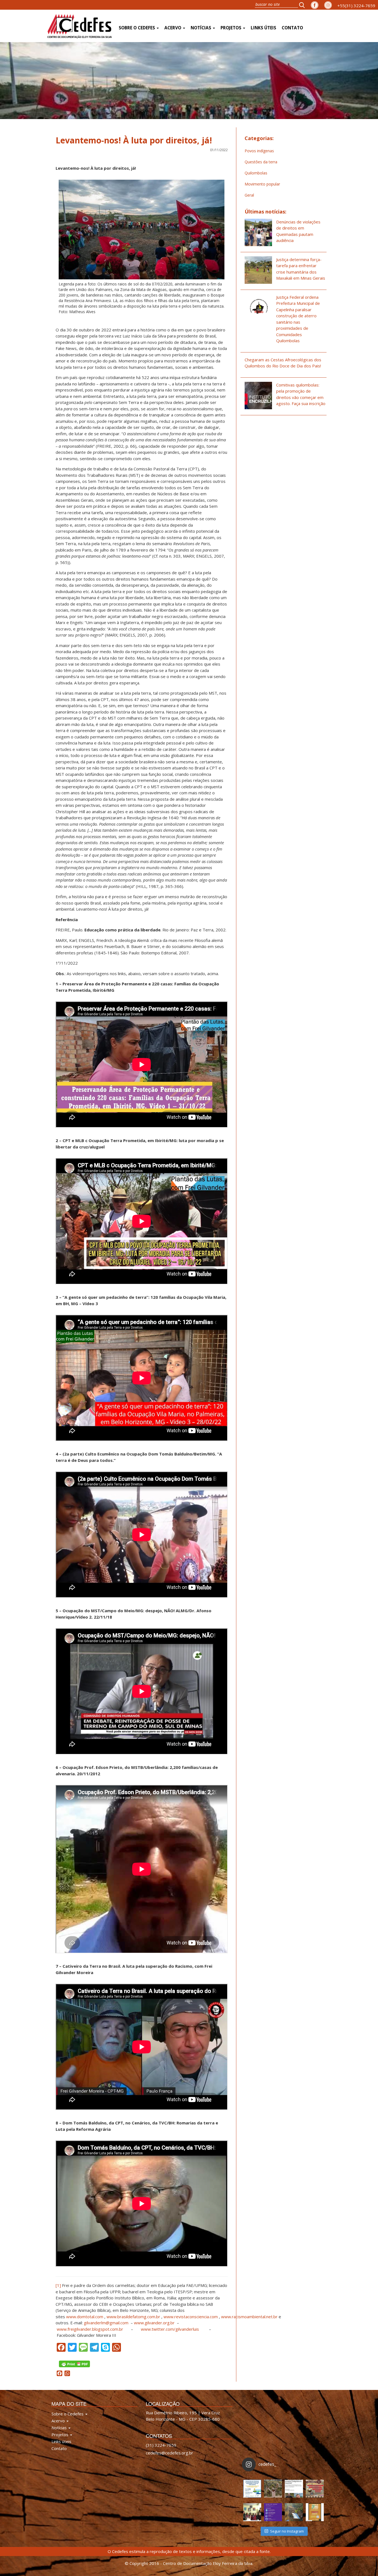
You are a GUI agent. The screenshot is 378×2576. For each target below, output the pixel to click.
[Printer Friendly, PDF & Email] (74, 2363)
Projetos (231, 28)
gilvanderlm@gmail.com (106, 2323)
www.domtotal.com (85, 2317)
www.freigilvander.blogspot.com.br (90, 2329)
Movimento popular (262, 184)
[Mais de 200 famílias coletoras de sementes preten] (273, 2489)
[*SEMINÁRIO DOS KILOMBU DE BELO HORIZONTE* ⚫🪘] (315, 2512)
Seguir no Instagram (287, 2531)
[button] (304, 5)
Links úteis (263, 28)
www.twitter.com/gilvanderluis (170, 2329)
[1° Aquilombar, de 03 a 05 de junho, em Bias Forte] (315, 2489)
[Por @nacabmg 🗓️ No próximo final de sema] (252, 2489)
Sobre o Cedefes (137, 28)
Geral (249, 195)
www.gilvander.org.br (154, 2323)
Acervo (173, 28)
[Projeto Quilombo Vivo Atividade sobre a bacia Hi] (294, 2512)
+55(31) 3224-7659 (356, 6)
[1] (58, 2285)
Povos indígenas (259, 151)
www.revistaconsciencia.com (191, 2317)
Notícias (201, 28)
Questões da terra (261, 162)
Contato (292, 28)
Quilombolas (256, 173)
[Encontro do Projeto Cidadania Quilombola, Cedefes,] (252, 2512)
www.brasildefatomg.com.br (133, 2317)
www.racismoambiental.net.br (249, 2317)
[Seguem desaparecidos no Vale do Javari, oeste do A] (294, 2489)
